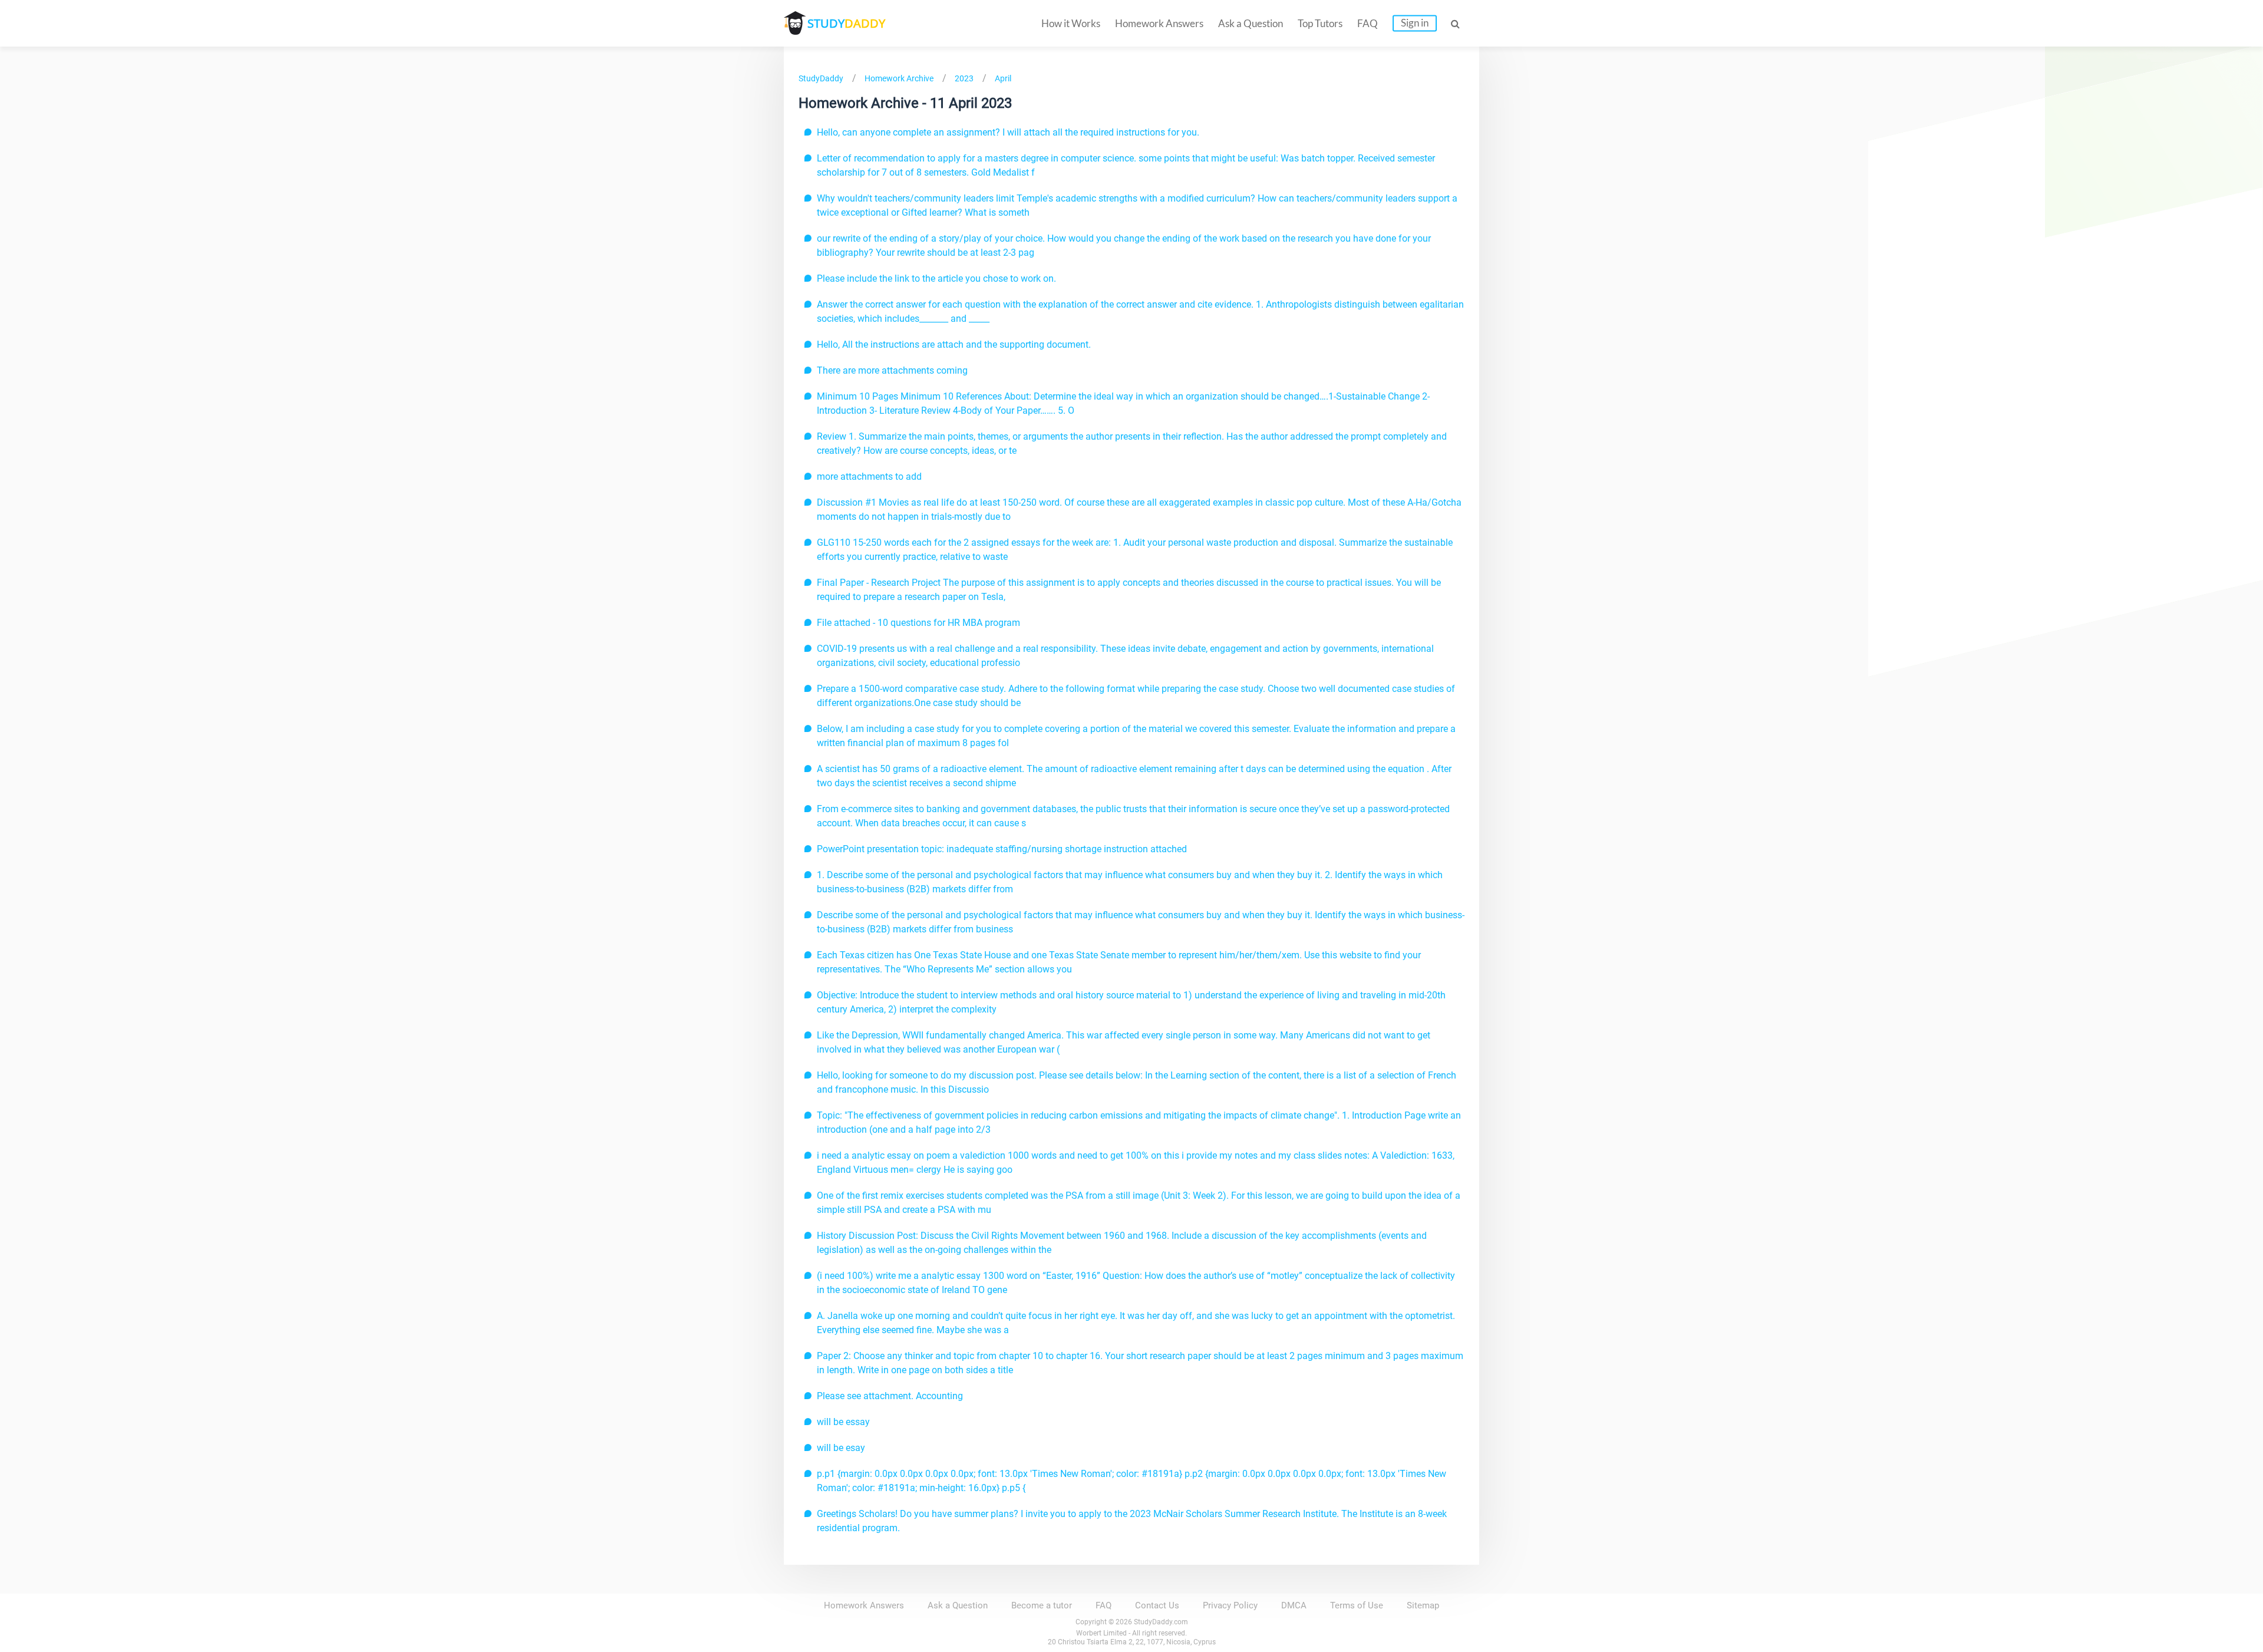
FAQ (1368, 23)
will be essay (843, 1422)
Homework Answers (1159, 23)
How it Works (1071, 23)
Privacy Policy (1230, 1605)
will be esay (841, 1448)
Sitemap (1423, 1605)
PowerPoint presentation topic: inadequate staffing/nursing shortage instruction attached (1002, 849)
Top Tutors (1320, 23)
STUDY (846, 23)
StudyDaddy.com (1161, 1622)
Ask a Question (1251, 23)
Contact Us (1157, 1605)
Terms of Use (1357, 1605)
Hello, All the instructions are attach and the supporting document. (954, 344)
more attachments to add (869, 477)
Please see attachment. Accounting (890, 1396)
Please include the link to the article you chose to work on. (936, 278)
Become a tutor (1042, 1605)
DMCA (1294, 1605)
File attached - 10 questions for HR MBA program (918, 623)
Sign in (1415, 23)
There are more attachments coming (892, 370)
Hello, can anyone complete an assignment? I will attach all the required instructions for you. (1008, 132)
